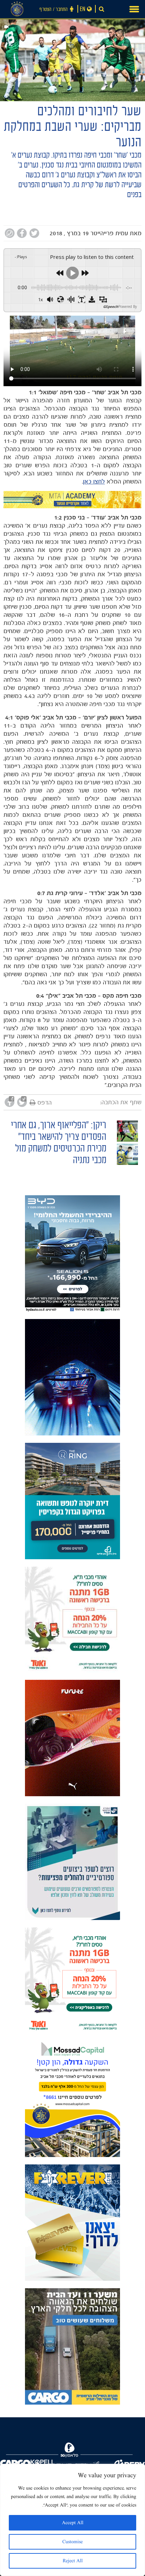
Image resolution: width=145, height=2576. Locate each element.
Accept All (73, 2523)
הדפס (45, 1102)
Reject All (73, 2561)
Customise (72, 2542)
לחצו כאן (94, 481)
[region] (72, 2520)
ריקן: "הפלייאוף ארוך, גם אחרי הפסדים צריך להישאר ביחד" (59, 1132)
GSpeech (111, 306)
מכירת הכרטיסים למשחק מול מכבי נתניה (61, 1155)
